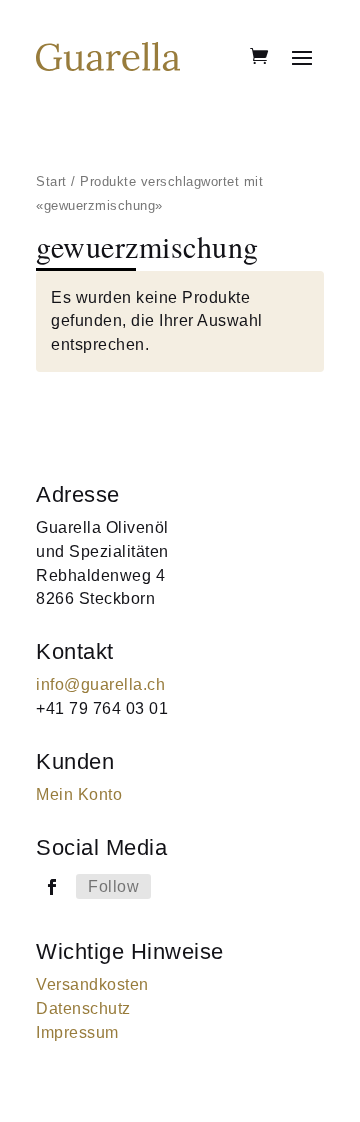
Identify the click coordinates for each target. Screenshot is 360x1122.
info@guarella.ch (100, 684)
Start (51, 181)
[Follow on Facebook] (52, 887)
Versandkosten (92, 984)
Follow (113, 886)
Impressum (77, 1032)
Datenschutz (83, 1008)
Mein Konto (79, 794)
